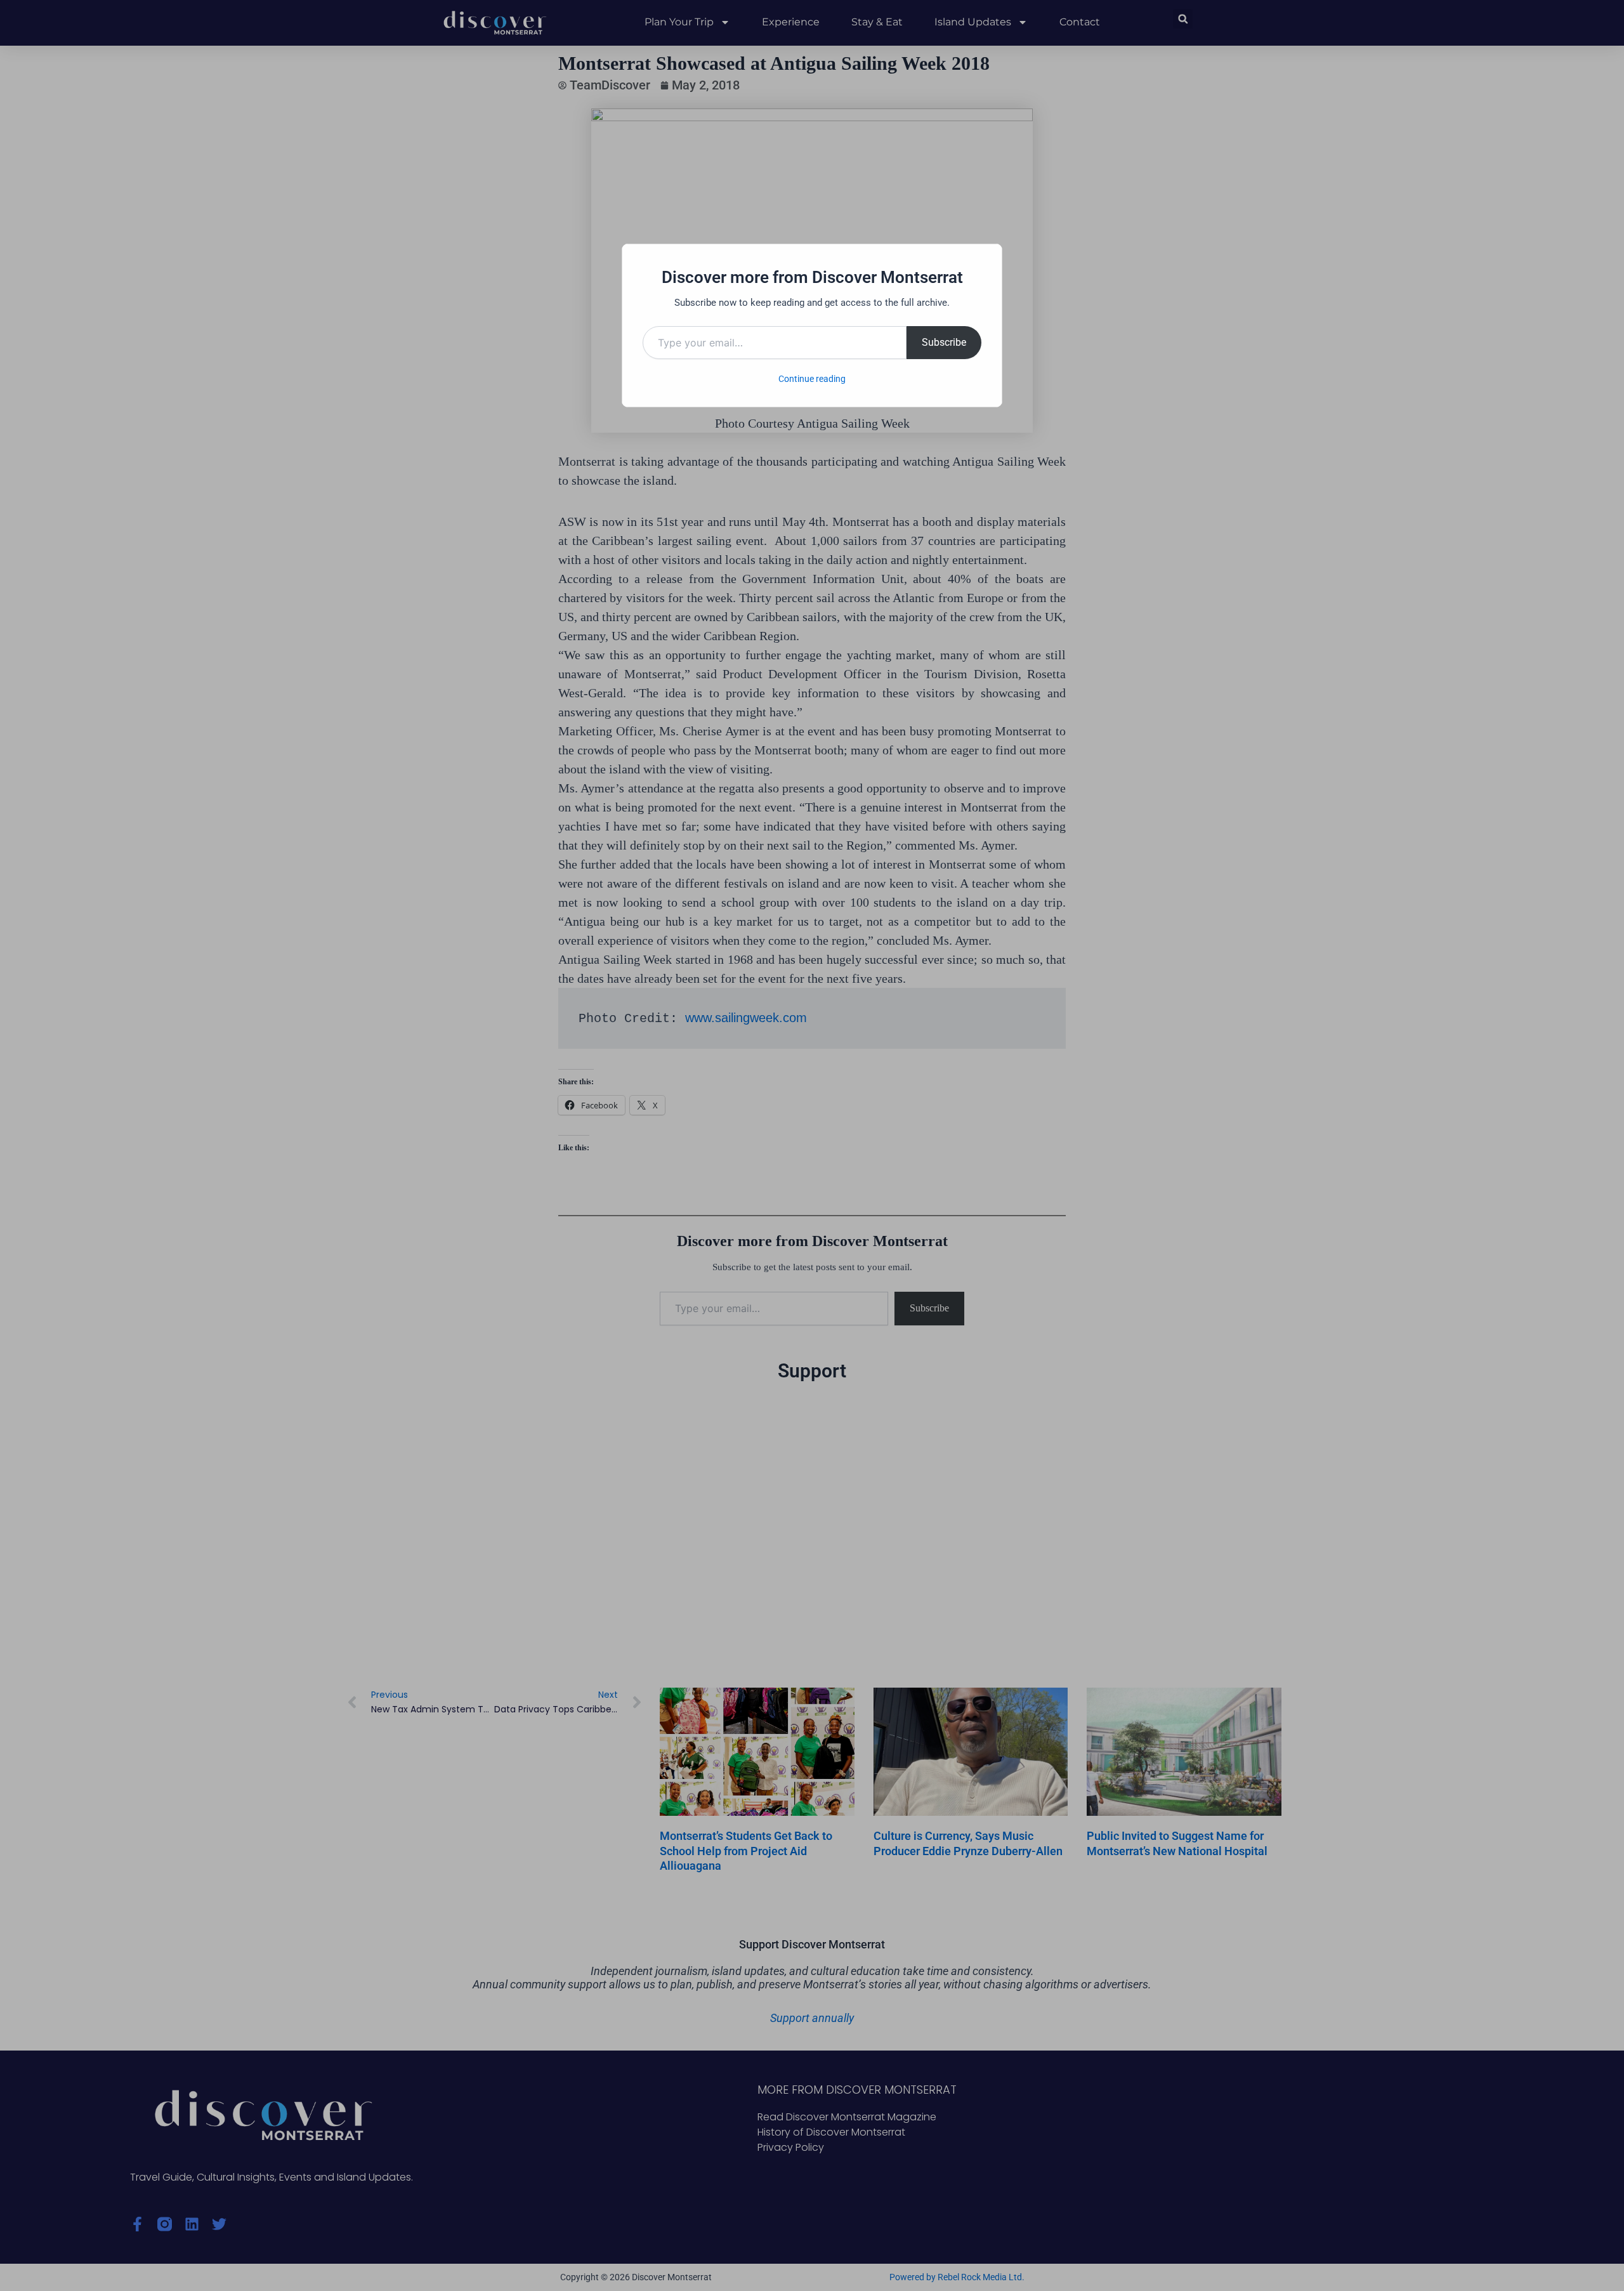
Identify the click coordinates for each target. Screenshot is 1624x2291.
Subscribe (944, 342)
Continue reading (812, 379)
